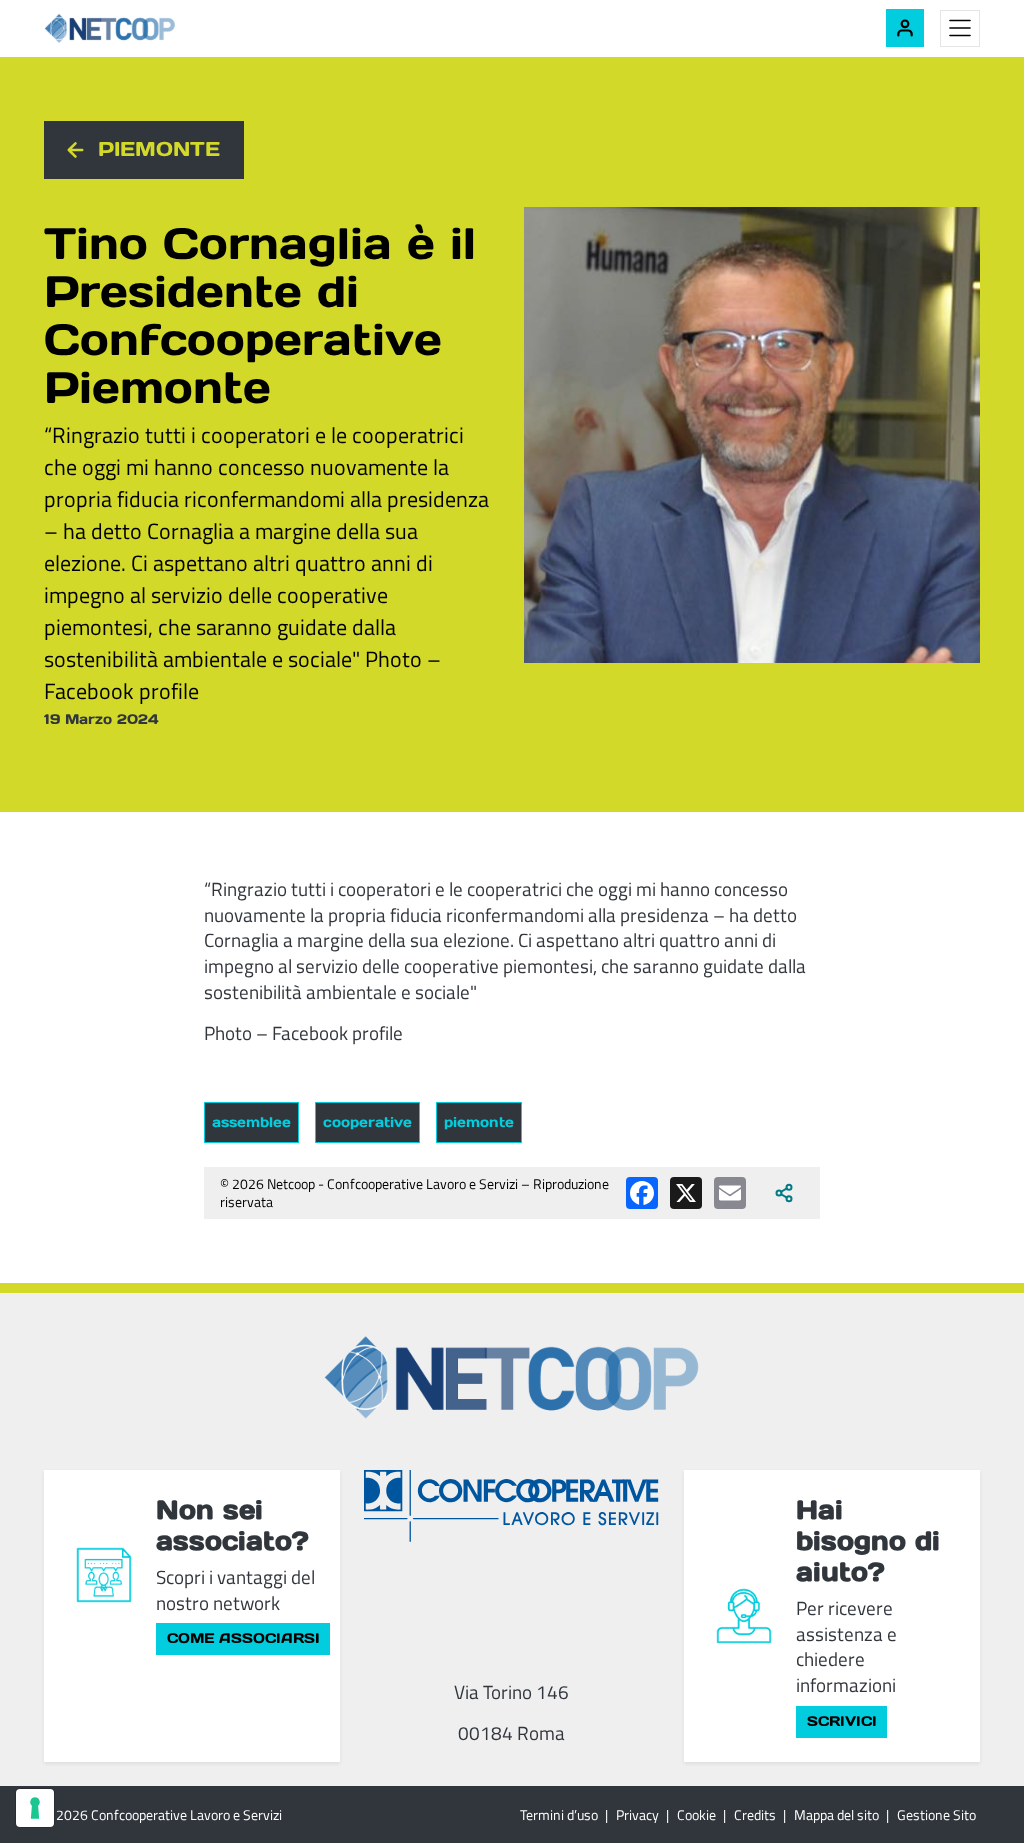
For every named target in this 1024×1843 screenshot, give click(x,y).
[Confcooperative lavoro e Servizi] (512, 1505)
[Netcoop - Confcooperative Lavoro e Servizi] (154, 28)
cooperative (367, 1122)
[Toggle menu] (960, 28)
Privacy (637, 1814)
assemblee (251, 1122)
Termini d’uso (559, 1814)
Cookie (696, 1814)
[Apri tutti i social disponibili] (784, 1193)
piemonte (479, 1122)
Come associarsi (243, 1638)
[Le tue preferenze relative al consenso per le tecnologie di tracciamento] (35, 1808)
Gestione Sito (936, 1814)
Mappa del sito (836, 1814)
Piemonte (159, 149)
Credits (755, 1814)
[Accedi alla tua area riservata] (905, 28)
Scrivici (842, 1721)
